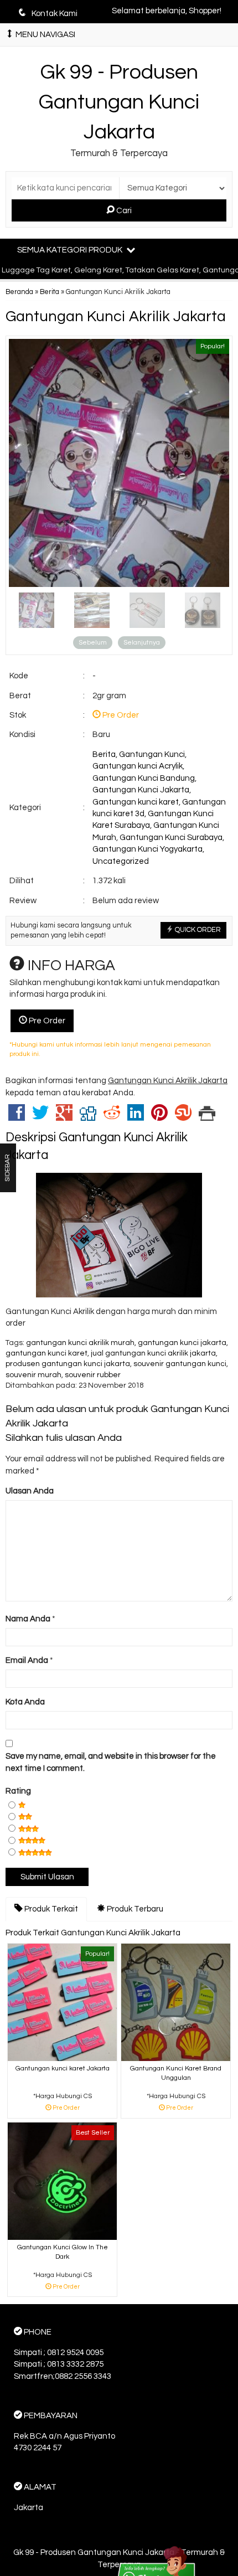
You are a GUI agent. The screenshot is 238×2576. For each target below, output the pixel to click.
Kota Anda (25, 1702)
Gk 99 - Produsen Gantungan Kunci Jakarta (119, 102)
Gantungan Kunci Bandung (144, 778)
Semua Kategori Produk (71, 250)
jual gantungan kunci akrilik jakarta (153, 1353)
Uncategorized (121, 861)
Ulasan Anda (30, 1491)
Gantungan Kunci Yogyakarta (148, 849)
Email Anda (27, 1660)
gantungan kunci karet (46, 1353)
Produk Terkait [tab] (50, 1909)
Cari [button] (123, 211)
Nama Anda (28, 1619)
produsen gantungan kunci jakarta (68, 1364)
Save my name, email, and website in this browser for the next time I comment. (111, 1762)
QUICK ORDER (197, 930)
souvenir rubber (93, 1375)
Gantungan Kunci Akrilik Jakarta (116, 317)
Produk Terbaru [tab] (134, 1909)
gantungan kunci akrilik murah (80, 1343)
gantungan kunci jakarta (182, 1343)
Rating (18, 1791)
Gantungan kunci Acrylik (138, 766)
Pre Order (46, 1021)
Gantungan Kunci (152, 754)
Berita (50, 292)
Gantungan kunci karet (136, 802)
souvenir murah (33, 1375)
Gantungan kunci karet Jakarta (63, 2068)
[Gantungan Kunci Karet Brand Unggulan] (176, 2002)
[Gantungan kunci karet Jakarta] (62, 2002)
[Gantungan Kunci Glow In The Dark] (62, 2181)
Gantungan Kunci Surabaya (171, 838)
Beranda (19, 292)
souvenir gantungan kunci (180, 1364)
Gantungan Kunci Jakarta (141, 790)
